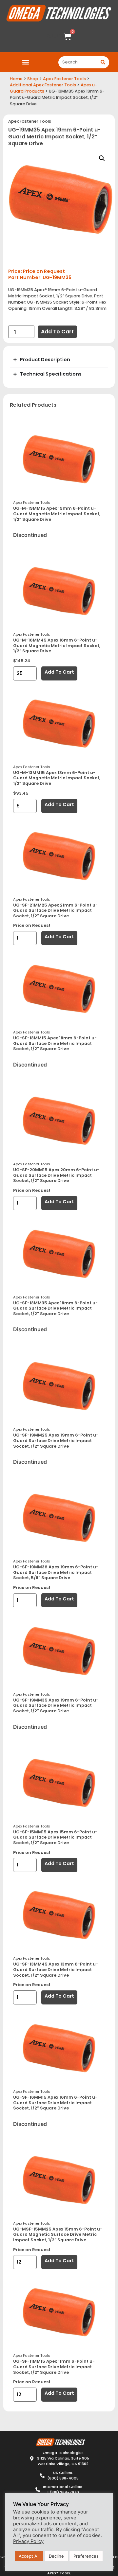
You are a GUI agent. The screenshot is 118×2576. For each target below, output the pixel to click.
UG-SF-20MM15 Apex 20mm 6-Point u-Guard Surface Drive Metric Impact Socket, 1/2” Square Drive (56, 1175)
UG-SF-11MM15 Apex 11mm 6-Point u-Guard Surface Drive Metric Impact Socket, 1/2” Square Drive (54, 2367)
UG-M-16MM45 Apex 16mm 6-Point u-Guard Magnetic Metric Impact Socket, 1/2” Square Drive (57, 645)
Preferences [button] (86, 2556)
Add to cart (57, 332)
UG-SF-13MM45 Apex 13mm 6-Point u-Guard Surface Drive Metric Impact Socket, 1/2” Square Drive (56, 1969)
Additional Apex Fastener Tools (43, 85)
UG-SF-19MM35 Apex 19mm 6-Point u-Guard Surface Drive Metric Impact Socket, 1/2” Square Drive (56, 1705)
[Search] (103, 62)
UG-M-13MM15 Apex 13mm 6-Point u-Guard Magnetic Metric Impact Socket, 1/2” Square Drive (57, 778)
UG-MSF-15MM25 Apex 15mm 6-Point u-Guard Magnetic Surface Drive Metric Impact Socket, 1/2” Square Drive (58, 2234)
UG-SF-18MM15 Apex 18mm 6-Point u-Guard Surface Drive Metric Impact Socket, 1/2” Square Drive (55, 1043)
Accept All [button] (29, 2556)
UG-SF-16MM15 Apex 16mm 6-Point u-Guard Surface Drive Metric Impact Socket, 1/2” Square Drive (55, 2103)
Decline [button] (56, 2556)
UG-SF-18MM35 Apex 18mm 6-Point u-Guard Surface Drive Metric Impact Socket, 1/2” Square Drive (55, 1308)
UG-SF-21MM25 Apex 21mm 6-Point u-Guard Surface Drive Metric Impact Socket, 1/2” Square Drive (55, 910)
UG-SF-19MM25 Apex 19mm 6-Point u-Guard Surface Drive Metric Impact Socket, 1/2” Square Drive (56, 1440)
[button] (25, 62)
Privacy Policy (28, 2541)
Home (16, 79)
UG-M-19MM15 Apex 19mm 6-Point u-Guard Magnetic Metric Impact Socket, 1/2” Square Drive (57, 514)
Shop (33, 79)
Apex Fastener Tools (64, 79)
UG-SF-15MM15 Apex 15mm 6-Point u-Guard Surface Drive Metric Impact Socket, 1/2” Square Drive (55, 1837)
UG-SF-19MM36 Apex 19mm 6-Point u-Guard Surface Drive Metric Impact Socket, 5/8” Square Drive (56, 1572)
